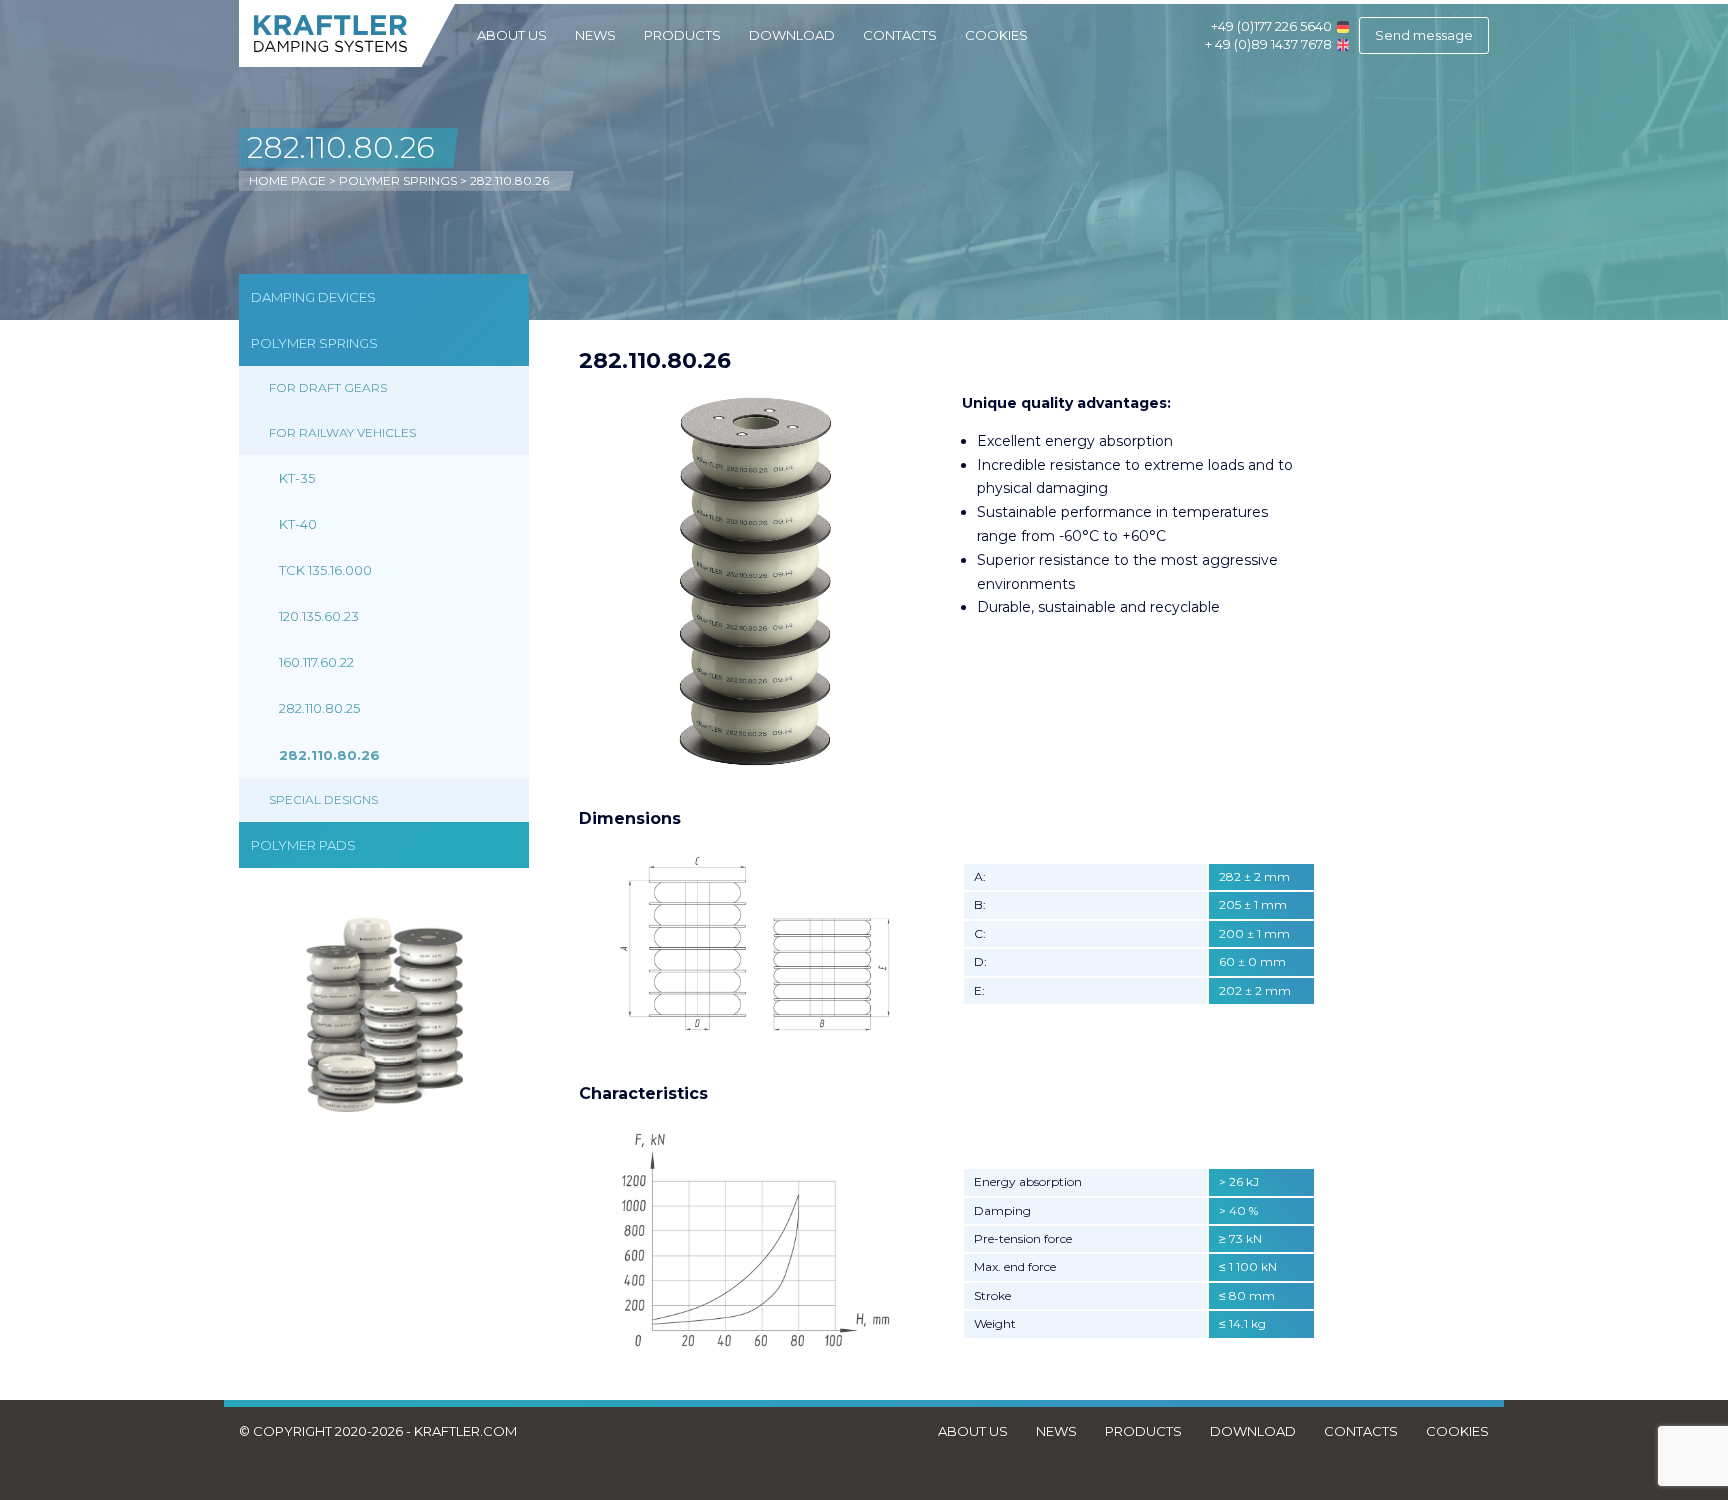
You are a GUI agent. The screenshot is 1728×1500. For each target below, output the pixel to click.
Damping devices (313, 297)
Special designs (323, 799)
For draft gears (328, 387)
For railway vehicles (342, 432)
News (595, 35)
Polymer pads (303, 845)
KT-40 (298, 524)
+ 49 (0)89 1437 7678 (1268, 44)
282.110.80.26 (329, 755)
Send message (1424, 35)
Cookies (996, 35)
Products (682, 35)
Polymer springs (398, 180)
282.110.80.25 (319, 708)
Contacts (900, 35)
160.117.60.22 (316, 662)
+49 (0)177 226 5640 (1271, 26)
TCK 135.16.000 (325, 570)
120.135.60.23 (319, 616)
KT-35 (297, 478)
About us (512, 35)
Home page (287, 180)
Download (792, 35)
